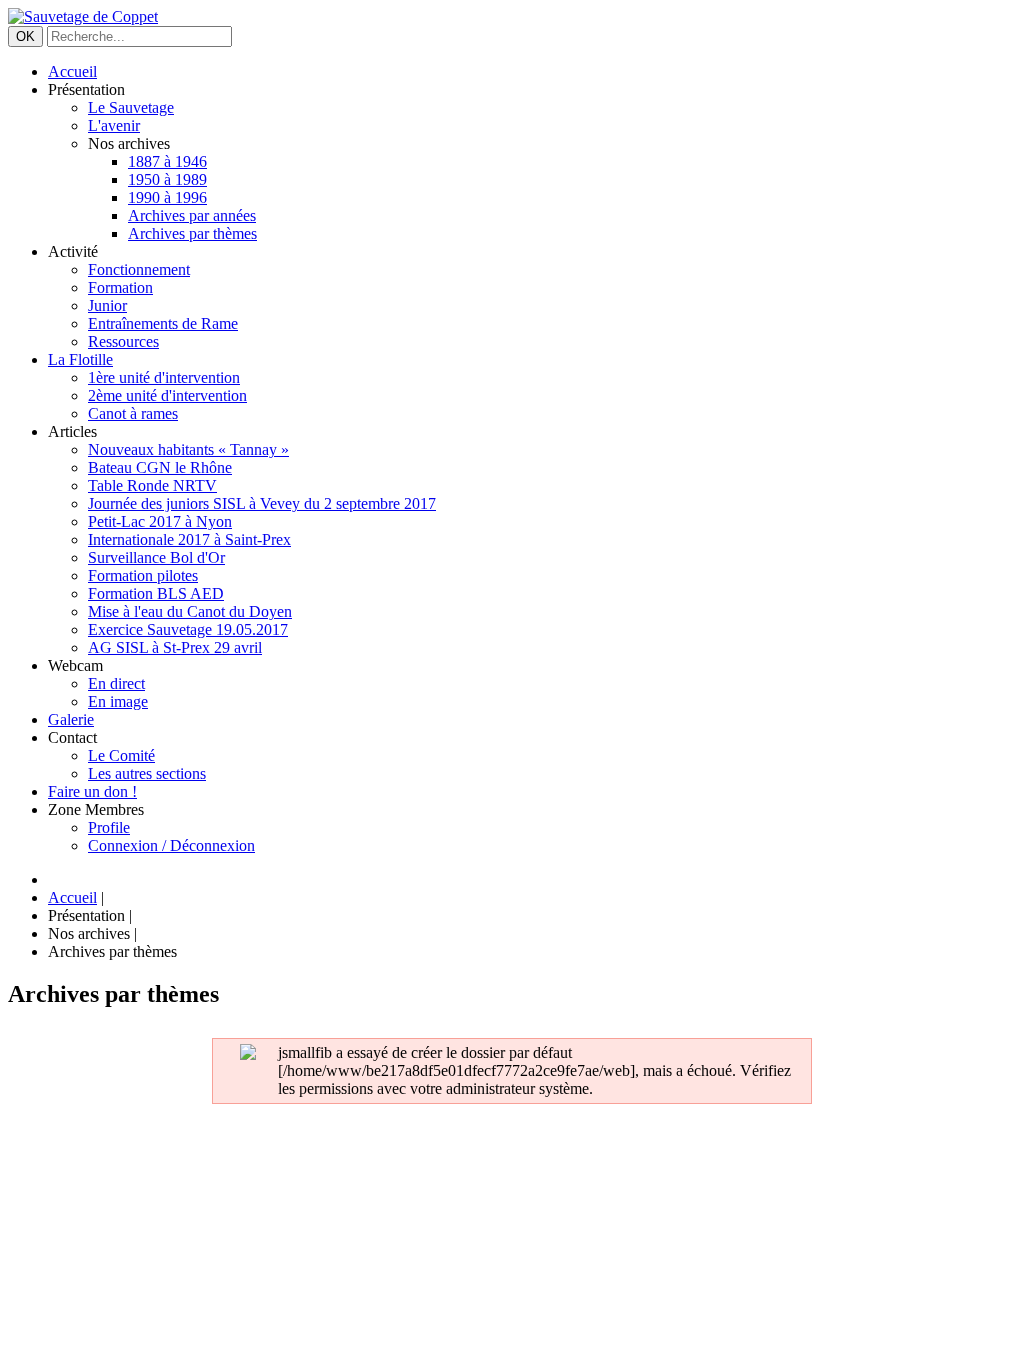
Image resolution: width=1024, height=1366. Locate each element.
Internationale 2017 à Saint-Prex (189, 539)
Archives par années (192, 215)
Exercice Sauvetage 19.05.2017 (188, 629)
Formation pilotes (143, 575)
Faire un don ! (92, 791)
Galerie (71, 719)
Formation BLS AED (156, 593)
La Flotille (80, 359)
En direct (116, 683)
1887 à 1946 (167, 161)
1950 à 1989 (167, 179)
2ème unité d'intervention (167, 395)
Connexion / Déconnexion (171, 845)
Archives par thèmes (192, 233)
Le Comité (121, 755)
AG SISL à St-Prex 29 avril (175, 647)
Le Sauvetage (131, 107)
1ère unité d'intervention (164, 377)
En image (118, 701)
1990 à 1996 (167, 197)
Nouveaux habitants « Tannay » (188, 449)
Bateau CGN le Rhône (160, 467)
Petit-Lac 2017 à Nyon (160, 521)
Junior (107, 305)
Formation (120, 287)
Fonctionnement (139, 269)
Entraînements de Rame (163, 323)
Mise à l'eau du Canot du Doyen (190, 611)
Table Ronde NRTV (152, 485)
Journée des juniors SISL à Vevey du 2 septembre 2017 (262, 503)
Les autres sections (147, 773)
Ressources (123, 341)
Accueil (72, 71)
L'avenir (114, 125)
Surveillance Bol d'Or (156, 557)
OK (25, 36)
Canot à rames (133, 413)
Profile (109, 827)
